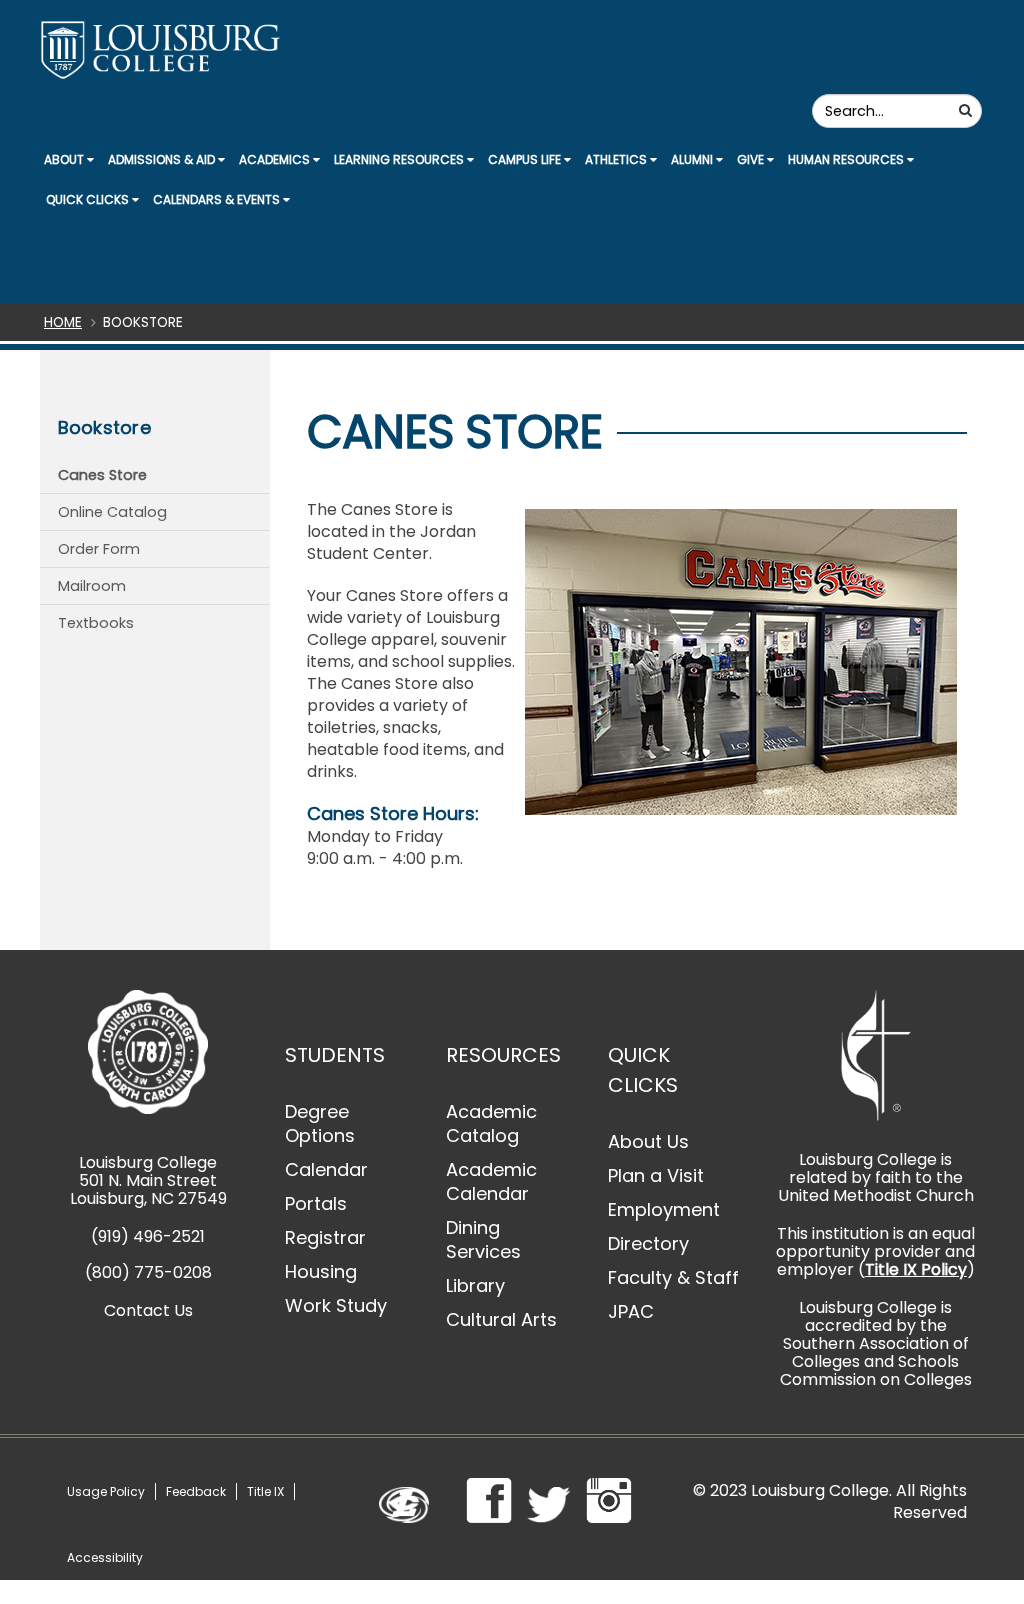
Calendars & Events (218, 199)
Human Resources (847, 159)
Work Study (336, 1305)
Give (752, 159)
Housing (321, 1271)
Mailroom (92, 586)
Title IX (265, 1491)
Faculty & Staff (673, 1277)
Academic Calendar (491, 1181)
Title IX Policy (916, 1269)
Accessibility (105, 1557)
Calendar (326, 1169)
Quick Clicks (89, 199)
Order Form (99, 549)
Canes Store (102, 475)
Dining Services (483, 1239)
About (65, 159)
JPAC (631, 1311)
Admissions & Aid (163, 159)
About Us (648, 1141)
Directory (648, 1243)
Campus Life (526, 159)
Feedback (196, 1491)
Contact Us (148, 1310)
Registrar (325, 1237)
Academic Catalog (491, 1123)
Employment (664, 1209)
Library (475, 1285)
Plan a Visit (656, 1175)
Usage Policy (106, 1491)
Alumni (693, 159)
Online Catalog (112, 512)
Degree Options (320, 1123)
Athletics (617, 159)
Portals (316, 1203)
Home (63, 322)
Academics (276, 159)
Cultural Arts (501, 1319)
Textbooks (96, 623)
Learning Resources (400, 159)
